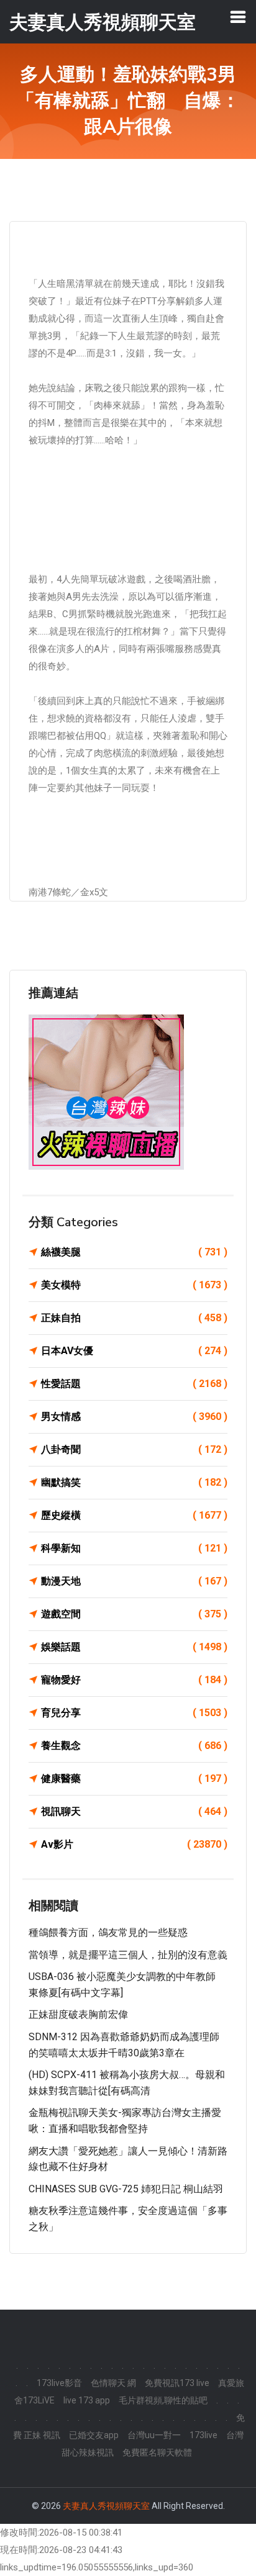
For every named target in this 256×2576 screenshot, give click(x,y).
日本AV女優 (134, 1351)
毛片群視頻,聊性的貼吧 (163, 2400)
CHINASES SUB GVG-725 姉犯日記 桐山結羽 (126, 2189)
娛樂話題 (134, 1647)
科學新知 (134, 1548)
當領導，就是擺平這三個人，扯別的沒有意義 (128, 1955)
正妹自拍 (134, 1318)
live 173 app (87, 2400)
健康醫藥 (134, 1778)
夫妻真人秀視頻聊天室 (106, 2506)
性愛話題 (134, 1384)
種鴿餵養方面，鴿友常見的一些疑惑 (108, 1932)
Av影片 (134, 1844)
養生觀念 (134, 1746)
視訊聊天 (134, 1811)
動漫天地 (134, 1581)
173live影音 (59, 2383)
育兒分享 (134, 1713)
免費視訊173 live (177, 2383)
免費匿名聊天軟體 (157, 2452)
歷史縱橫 (134, 1515)
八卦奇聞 (134, 1449)
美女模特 (134, 1285)
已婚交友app (94, 2435)
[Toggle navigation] (238, 17)
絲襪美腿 (134, 1252)
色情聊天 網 (113, 2383)
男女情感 (134, 1417)
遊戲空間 (134, 1614)
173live (203, 2435)
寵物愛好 (134, 1680)
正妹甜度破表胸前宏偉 (78, 2014)
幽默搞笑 (134, 1482)
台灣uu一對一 (154, 2435)
